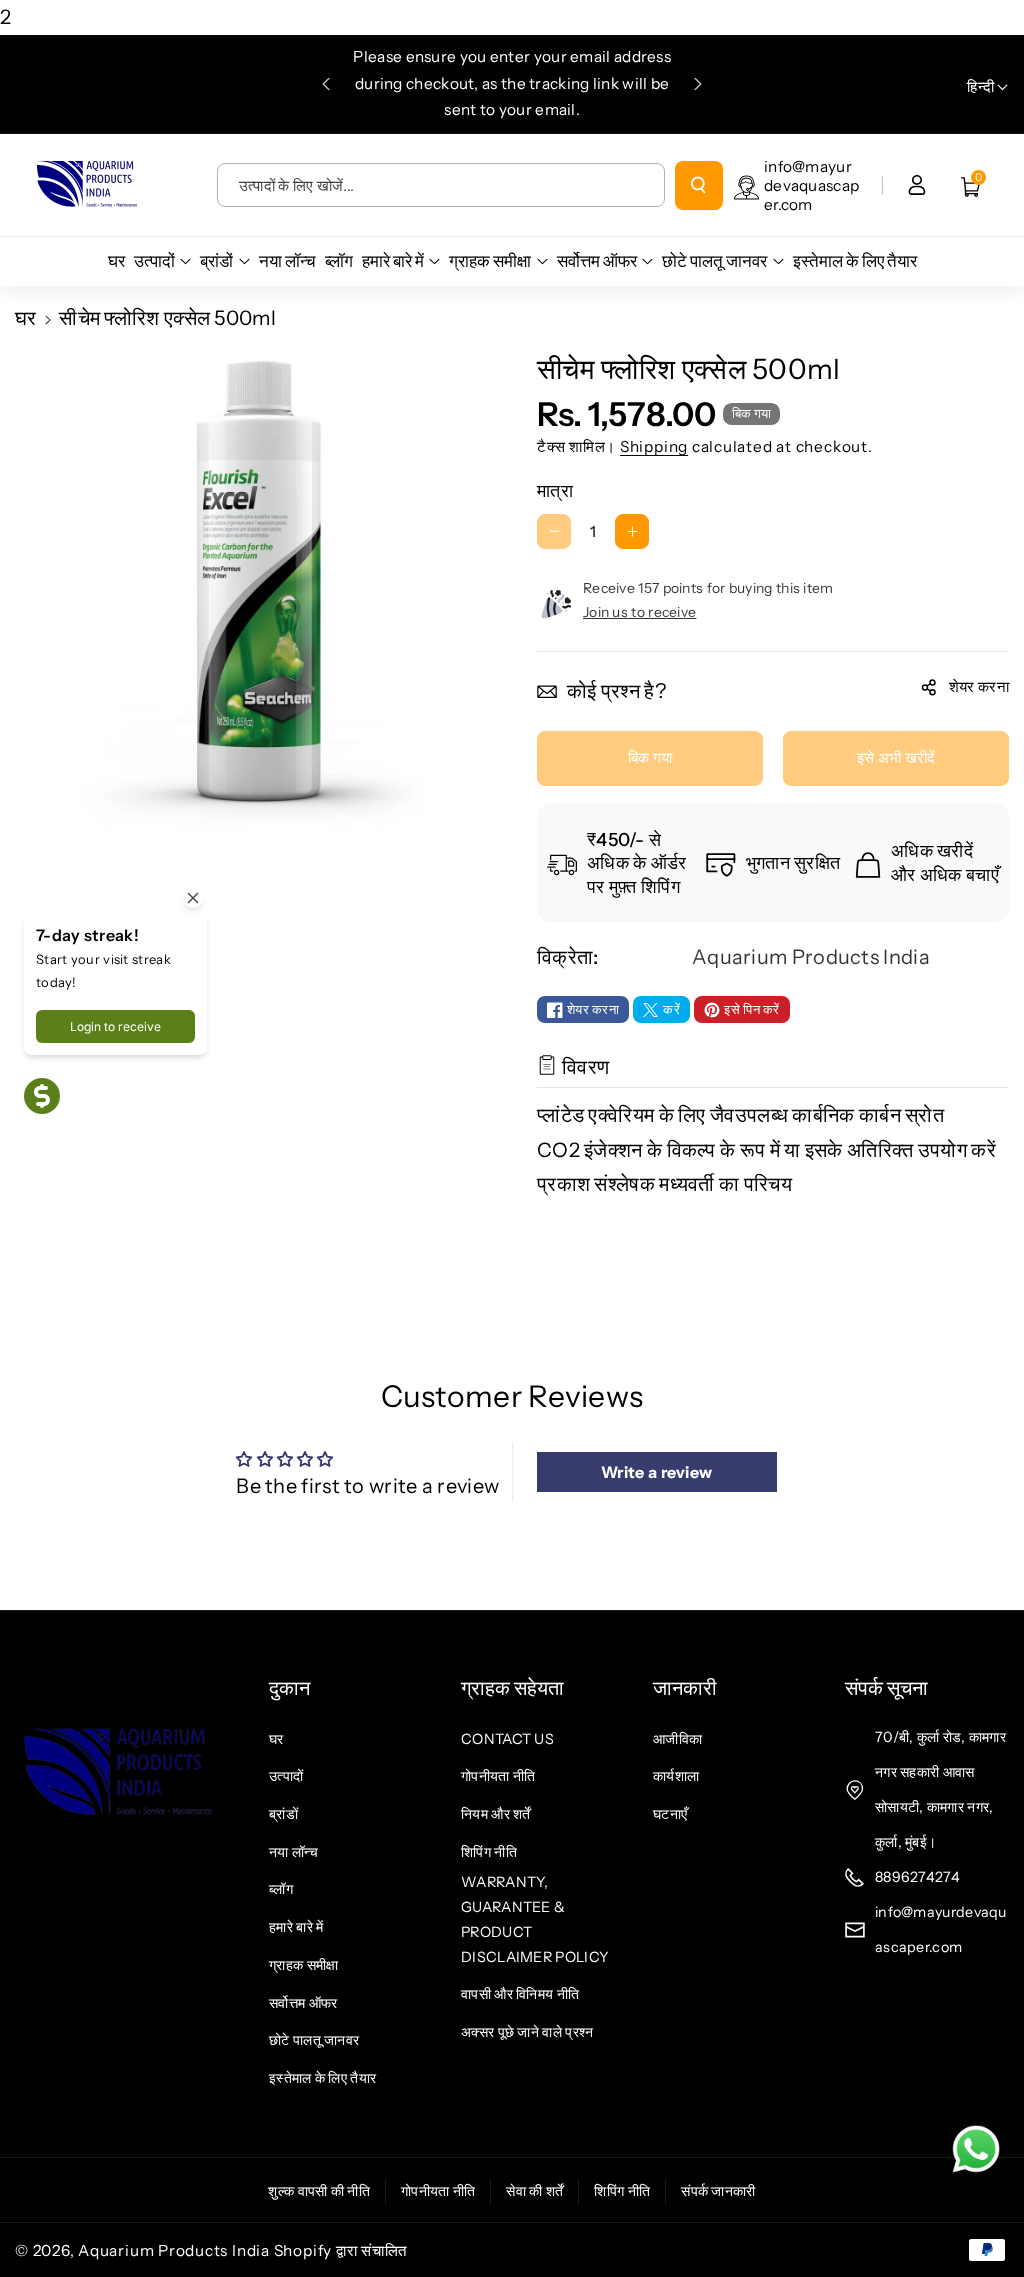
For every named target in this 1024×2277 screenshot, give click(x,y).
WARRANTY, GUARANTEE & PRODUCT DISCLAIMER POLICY (535, 1919)
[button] (971, 185)
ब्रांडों (283, 1814)
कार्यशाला (676, 1776)
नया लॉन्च (293, 1852)
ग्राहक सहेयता (512, 1688)
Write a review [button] (656, 1472)
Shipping (654, 446)
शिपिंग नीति (489, 1852)
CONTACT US (507, 1739)
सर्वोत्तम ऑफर (303, 2003)
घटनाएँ (670, 1814)
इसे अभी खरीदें (896, 757)
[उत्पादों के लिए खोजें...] (699, 185)
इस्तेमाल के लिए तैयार (322, 2078)
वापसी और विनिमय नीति (520, 1994)
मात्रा (555, 490)
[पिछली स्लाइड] (326, 84)
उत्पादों (286, 1776)
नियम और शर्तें (496, 1814)
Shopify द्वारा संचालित (341, 2250)
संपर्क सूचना (886, 1688)
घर (26, 318)
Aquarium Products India (175, 2250)
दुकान (289, 1688)
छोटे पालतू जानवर (314, 2040)
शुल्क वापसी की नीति (319, 2191)
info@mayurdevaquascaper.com (811, 185)
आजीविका (677, 1739)
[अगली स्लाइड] (698, 84)
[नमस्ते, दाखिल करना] (917, 185)
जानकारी (685, 1688)
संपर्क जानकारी (718, 2191)
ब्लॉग (281, 1889)
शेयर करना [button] (979, 686)
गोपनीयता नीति (498, 1776)
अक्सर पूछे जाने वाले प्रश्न (527, 2032)
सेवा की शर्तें (534, 2191)
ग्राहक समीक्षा (303, 1965)
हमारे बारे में (296, 1927)
